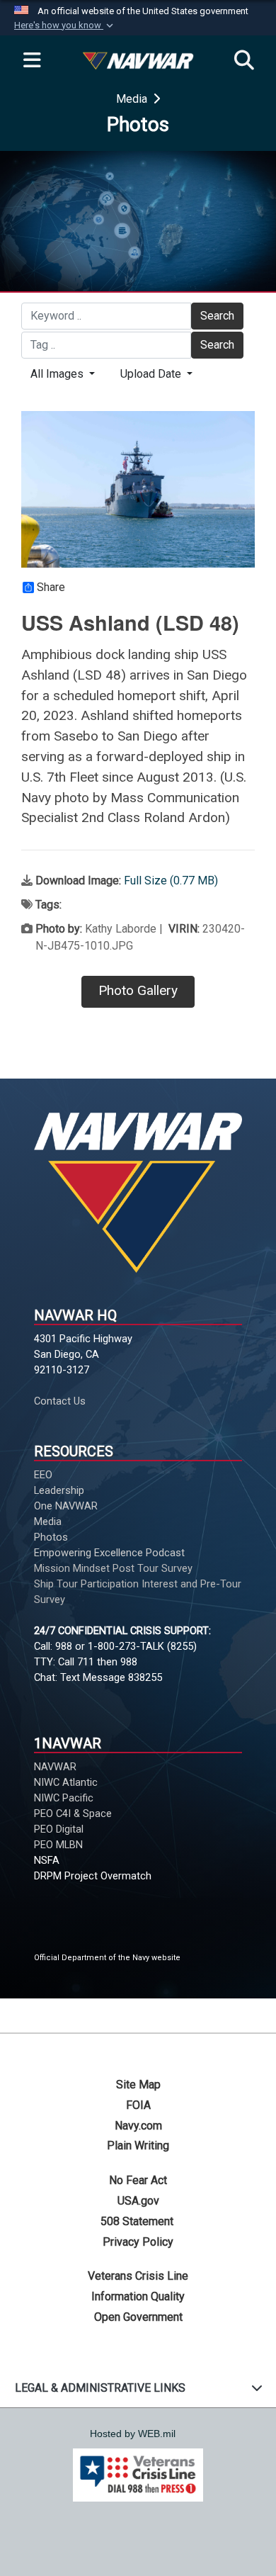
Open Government (138, 2317)
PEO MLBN (58, 1845)
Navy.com (138, 2126)
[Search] (244, 61)
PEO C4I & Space (73, 1813)
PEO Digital (59, 1829)
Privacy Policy (138, 2242)
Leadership (59, 1490)
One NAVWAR (66, 1506)
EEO (45, 1475)
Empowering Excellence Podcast (109, 1553)
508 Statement (138, 2221)
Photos (51, 1537)
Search (217, 316)
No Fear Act (138, 2180)
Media (133, 99)
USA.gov (138, 2201)
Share (51, 587)
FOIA (138, 2105)
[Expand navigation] (32, 61)
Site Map (138, 2085)
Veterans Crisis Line (138, 2276)
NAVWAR (55, 1767)
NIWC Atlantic (66, 1782)
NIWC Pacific (64, 1798)
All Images (58, 374)
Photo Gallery (138, 990)
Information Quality (138, 2296)
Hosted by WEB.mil (133, 2434)
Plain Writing (138, 2145)
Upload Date (152, 374)
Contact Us (60, 1401)
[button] (65, 26)
